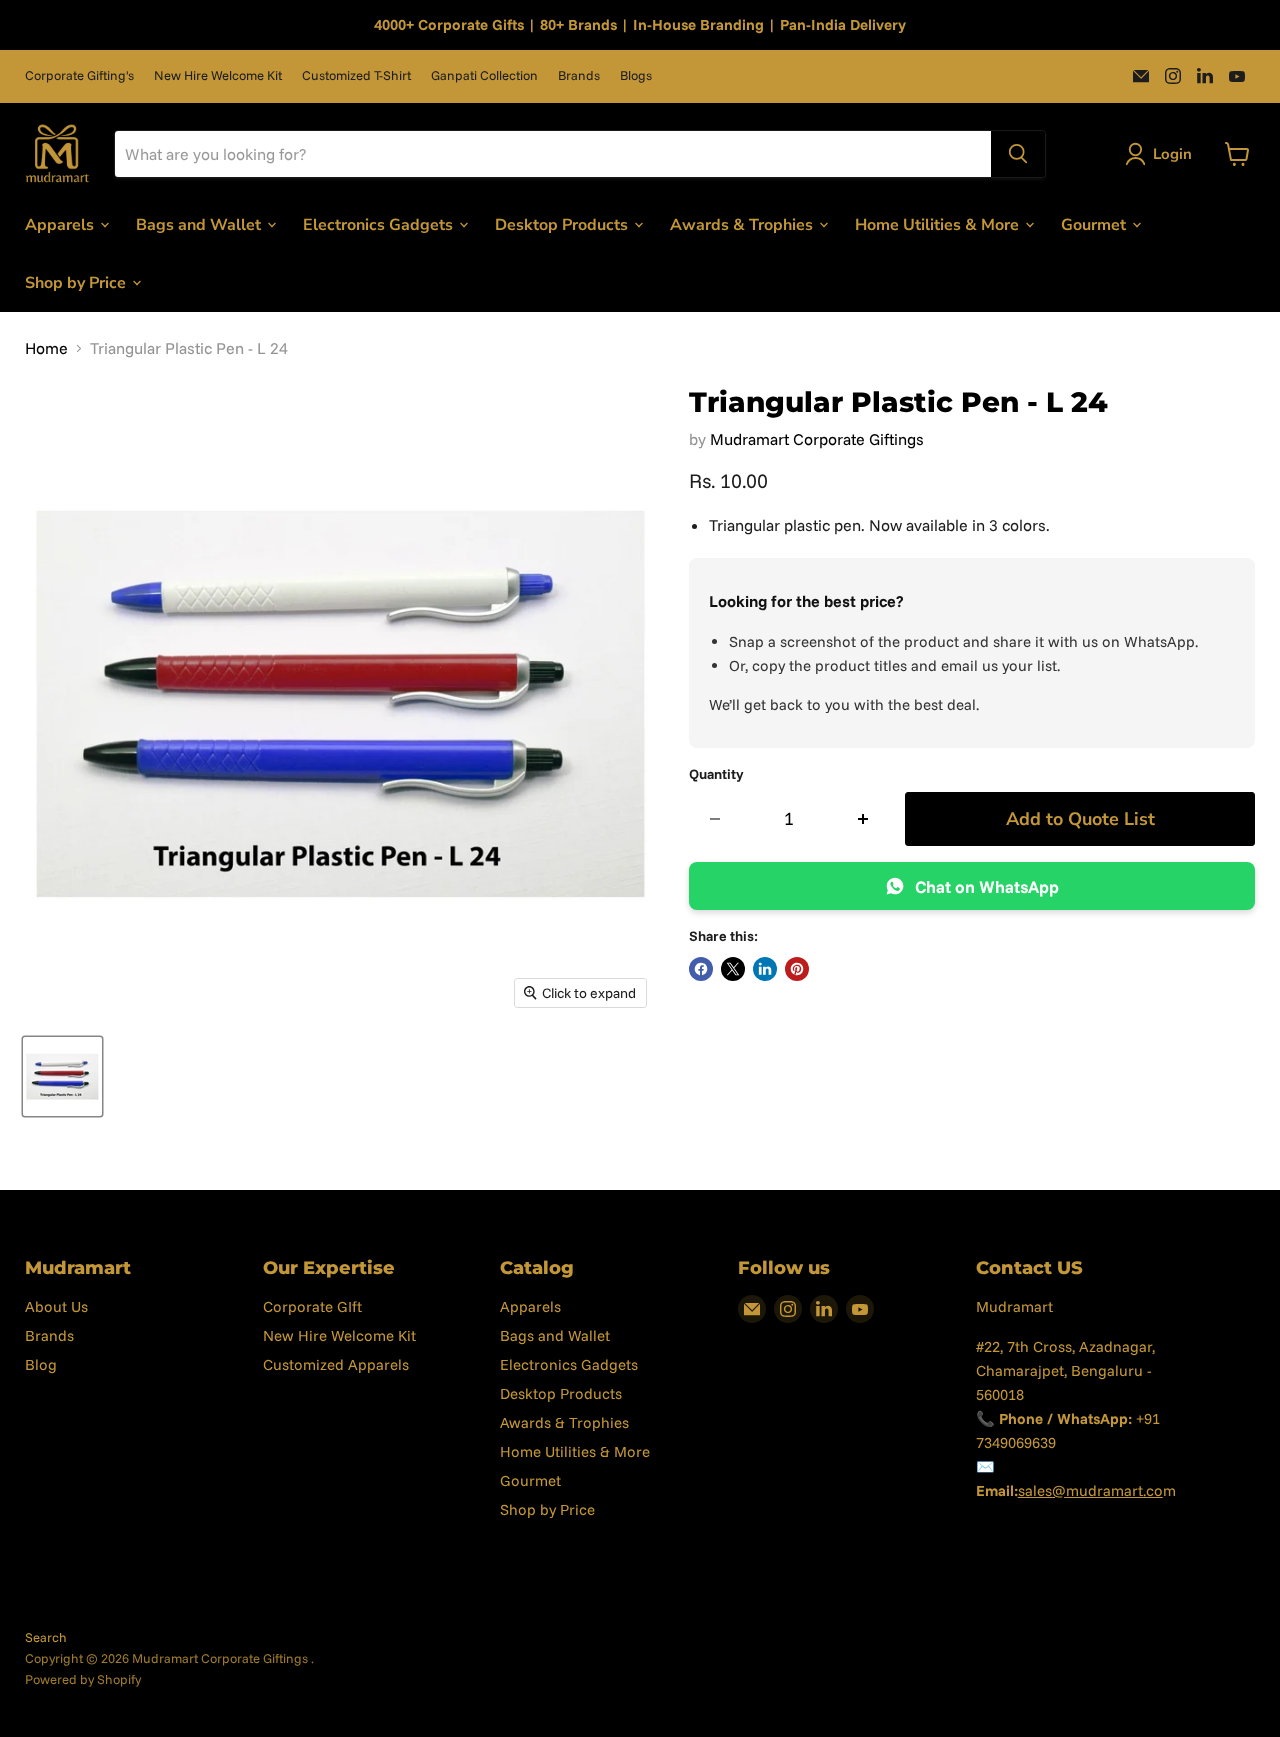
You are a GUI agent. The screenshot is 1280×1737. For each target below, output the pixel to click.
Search (46, 1637)
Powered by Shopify (83, 1679)
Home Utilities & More (939, 224)
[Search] (1018, 154)
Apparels (61, 224)
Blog (41, 1364)
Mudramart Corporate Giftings (817, 439)
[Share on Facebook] (701, 969)
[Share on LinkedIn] (765, 969)
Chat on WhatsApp (987, 886)
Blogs (636, 75)
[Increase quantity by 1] (863, 819)
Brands (579, 75)
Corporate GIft (312, 1306)
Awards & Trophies (743, 224)
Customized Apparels (336, 1364)
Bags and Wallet (200, 224)
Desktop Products (563, 224)
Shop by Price (77, 282)
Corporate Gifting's (79, 75)
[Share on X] (733, 969)
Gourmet (1095, 224)
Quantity (716, 774)
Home (46, 348)
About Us (56, 1306)
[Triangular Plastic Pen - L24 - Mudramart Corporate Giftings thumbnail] (62, 1076)
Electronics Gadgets (380, 224)
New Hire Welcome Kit (218, 75)
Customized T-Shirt (356, 75)
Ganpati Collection (484, 75)
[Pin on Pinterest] (797, 969)
